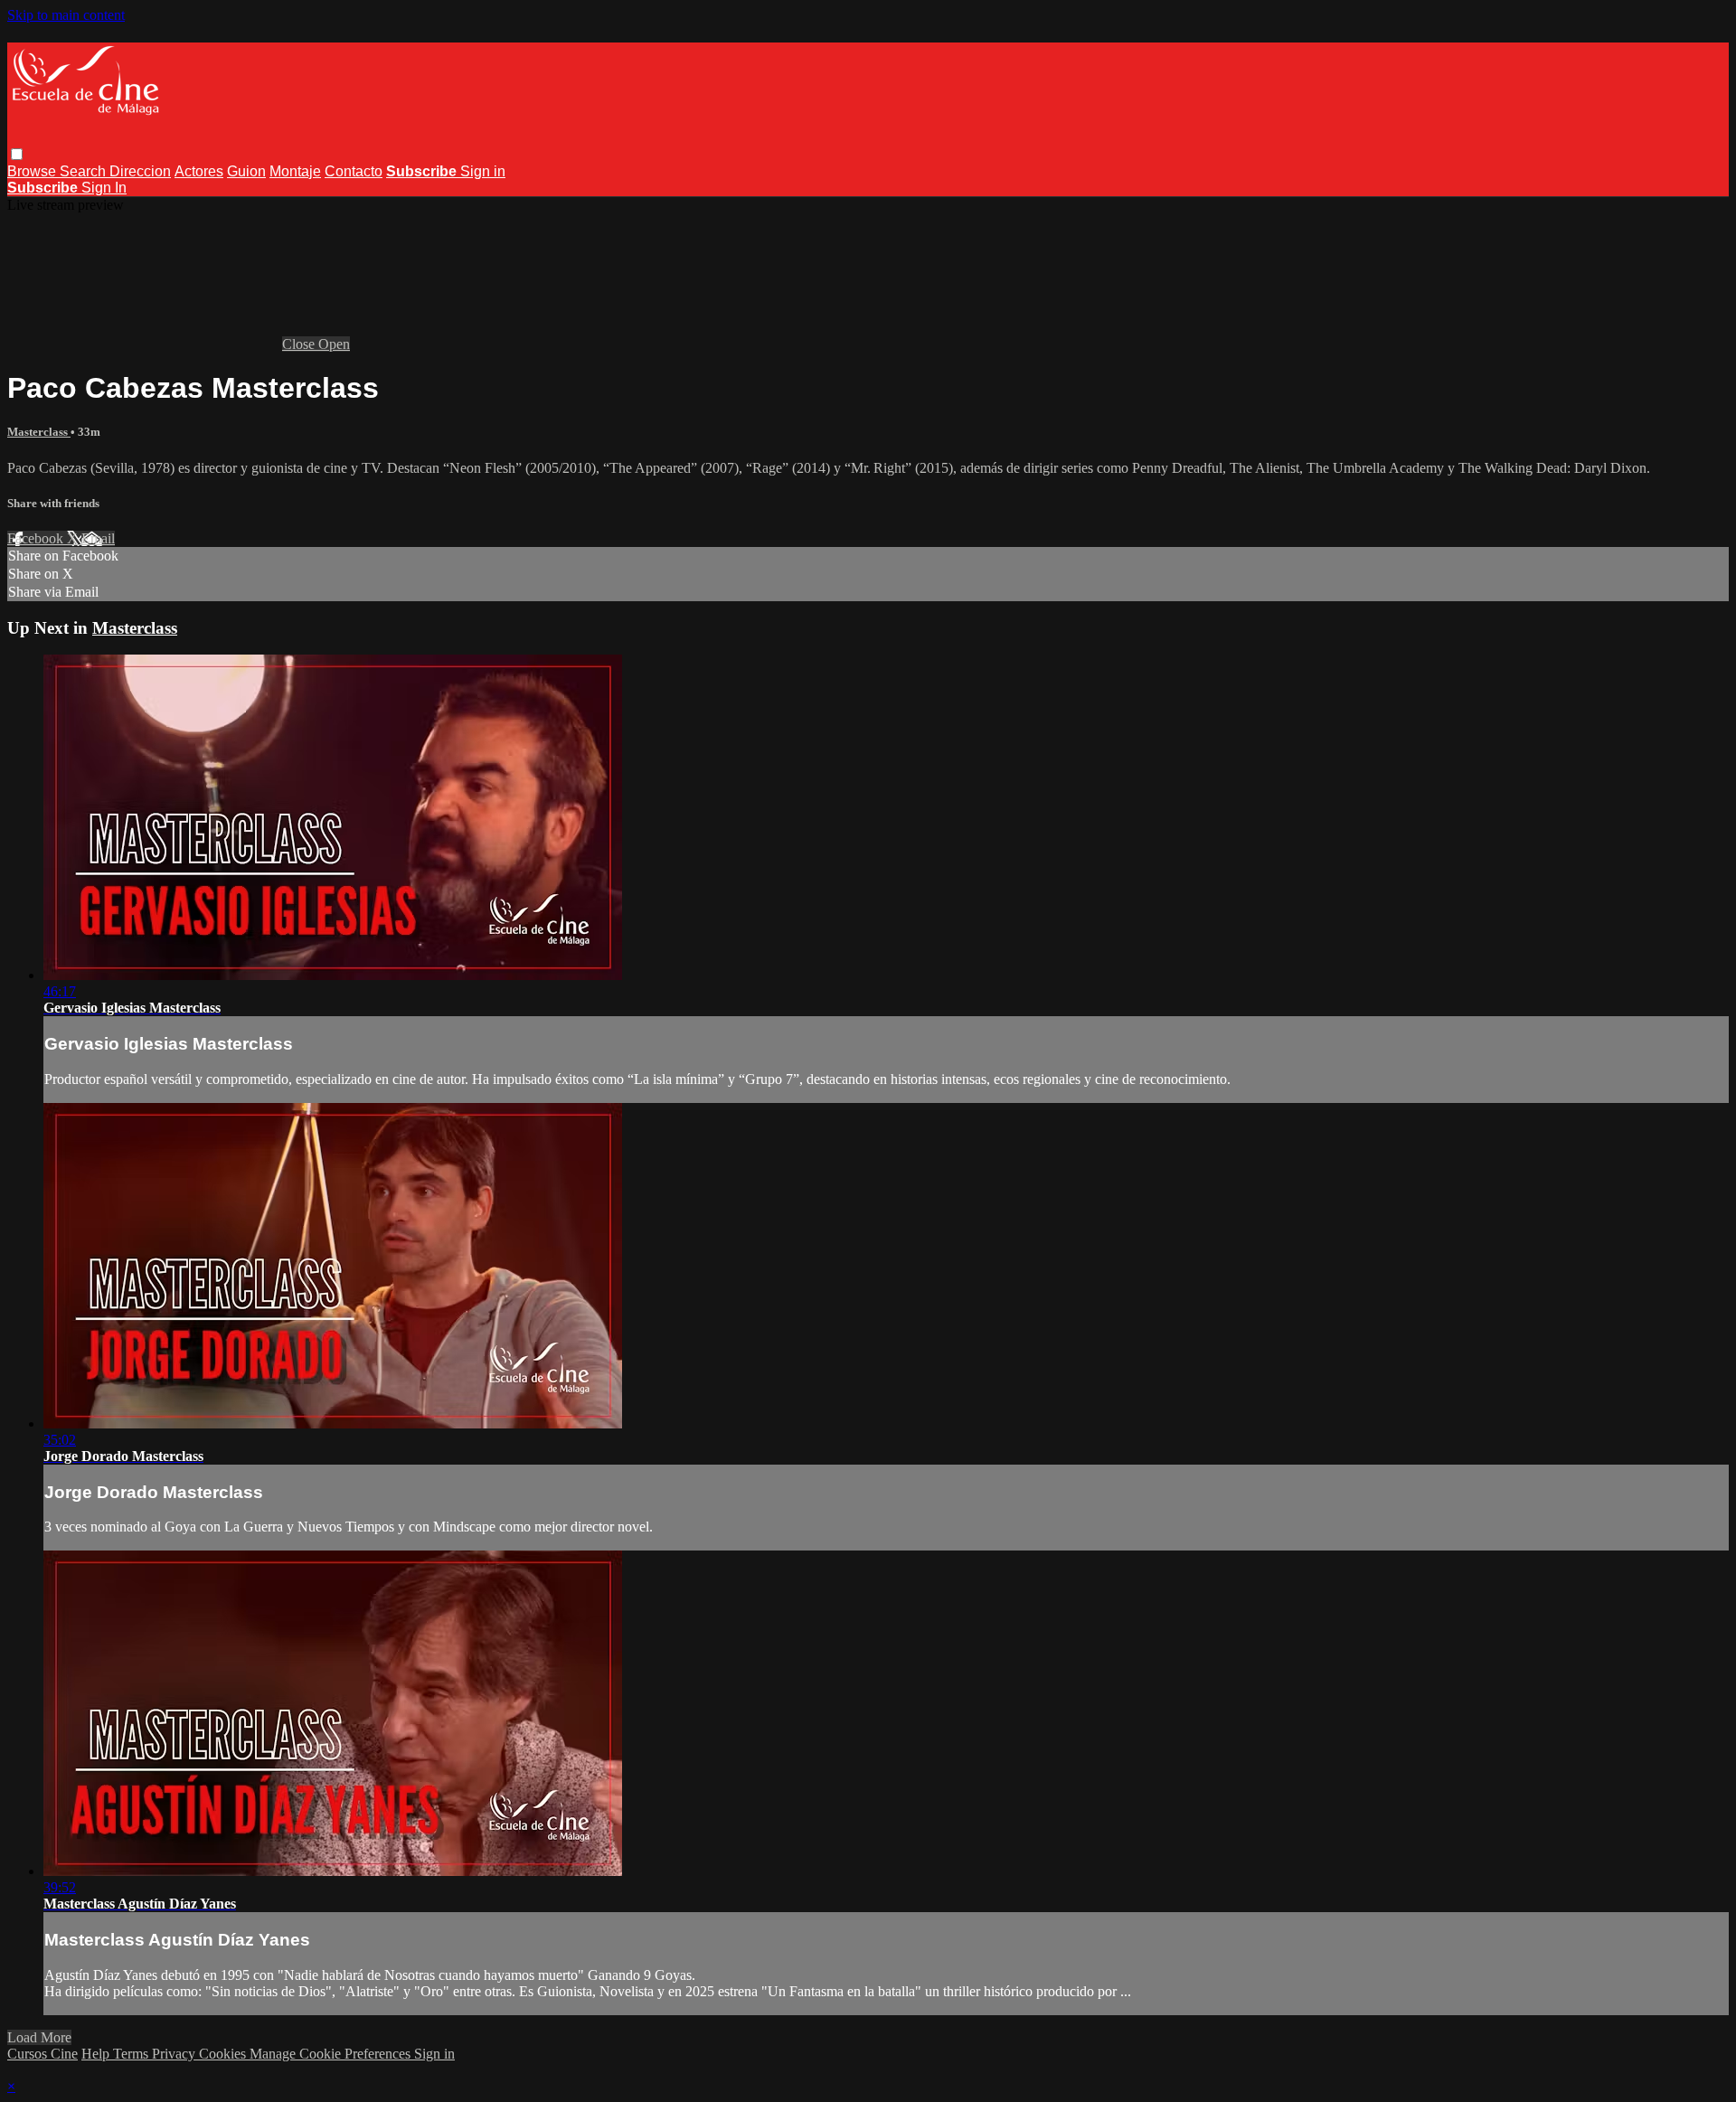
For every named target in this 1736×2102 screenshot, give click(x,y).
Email (98, 538)
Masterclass (39, 432)
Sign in (483, 171)
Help (97, 2054)
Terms (132, 2054)
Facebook (37, 538)
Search (85, 171)
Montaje (295, 171)
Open (334, 344)
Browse (33, 171)
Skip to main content (66, 15)
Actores (199, 171)
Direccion (140, 171)
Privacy (175, 2054)
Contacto (354, 171)
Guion (246, 171)
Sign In (104, 188)
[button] (17, 154)
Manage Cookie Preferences (332, 2054)
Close (300, 344)
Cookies (224, 2054)
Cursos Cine (42, 2054)
